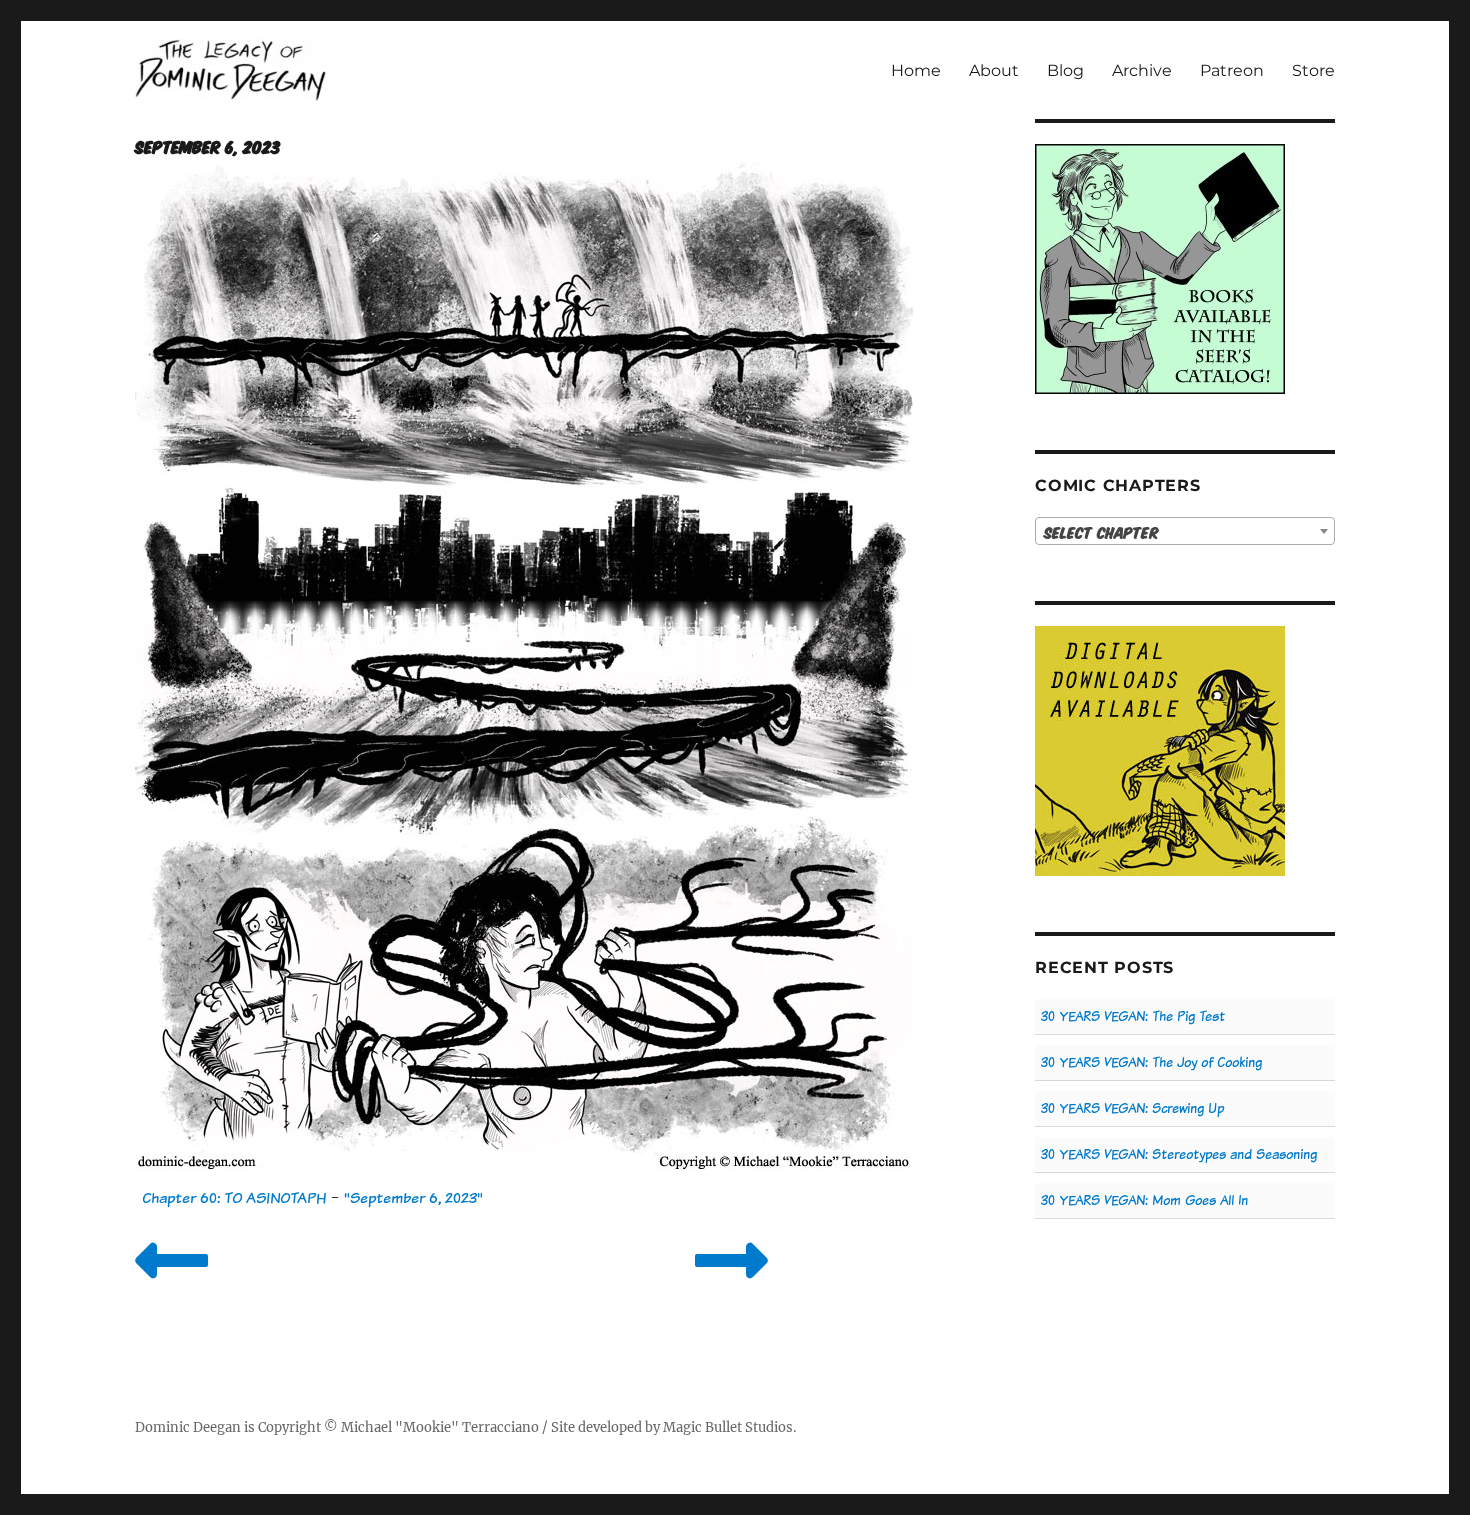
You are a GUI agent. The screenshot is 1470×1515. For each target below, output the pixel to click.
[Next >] (731, 1285)
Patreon (1232, 70)
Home (916, 70)
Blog (1065, 70)
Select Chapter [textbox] (1101, 532)
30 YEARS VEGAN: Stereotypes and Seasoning (1179, 1154)
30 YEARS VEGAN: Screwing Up (1132, 1108)
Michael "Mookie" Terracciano (440, 1427)
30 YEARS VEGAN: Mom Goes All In (1144, 1200)
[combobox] (1185, 531)
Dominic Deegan (188, 1427)
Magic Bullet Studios (728, 1427)
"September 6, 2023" (413, 1197)
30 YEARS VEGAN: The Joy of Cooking (1151, 1062)
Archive (1142, 70)
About (994, 70)
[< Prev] (171, 1285)
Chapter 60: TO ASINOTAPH (234, 1197)
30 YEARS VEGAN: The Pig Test (1133, 1016)
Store (1313, 70)
